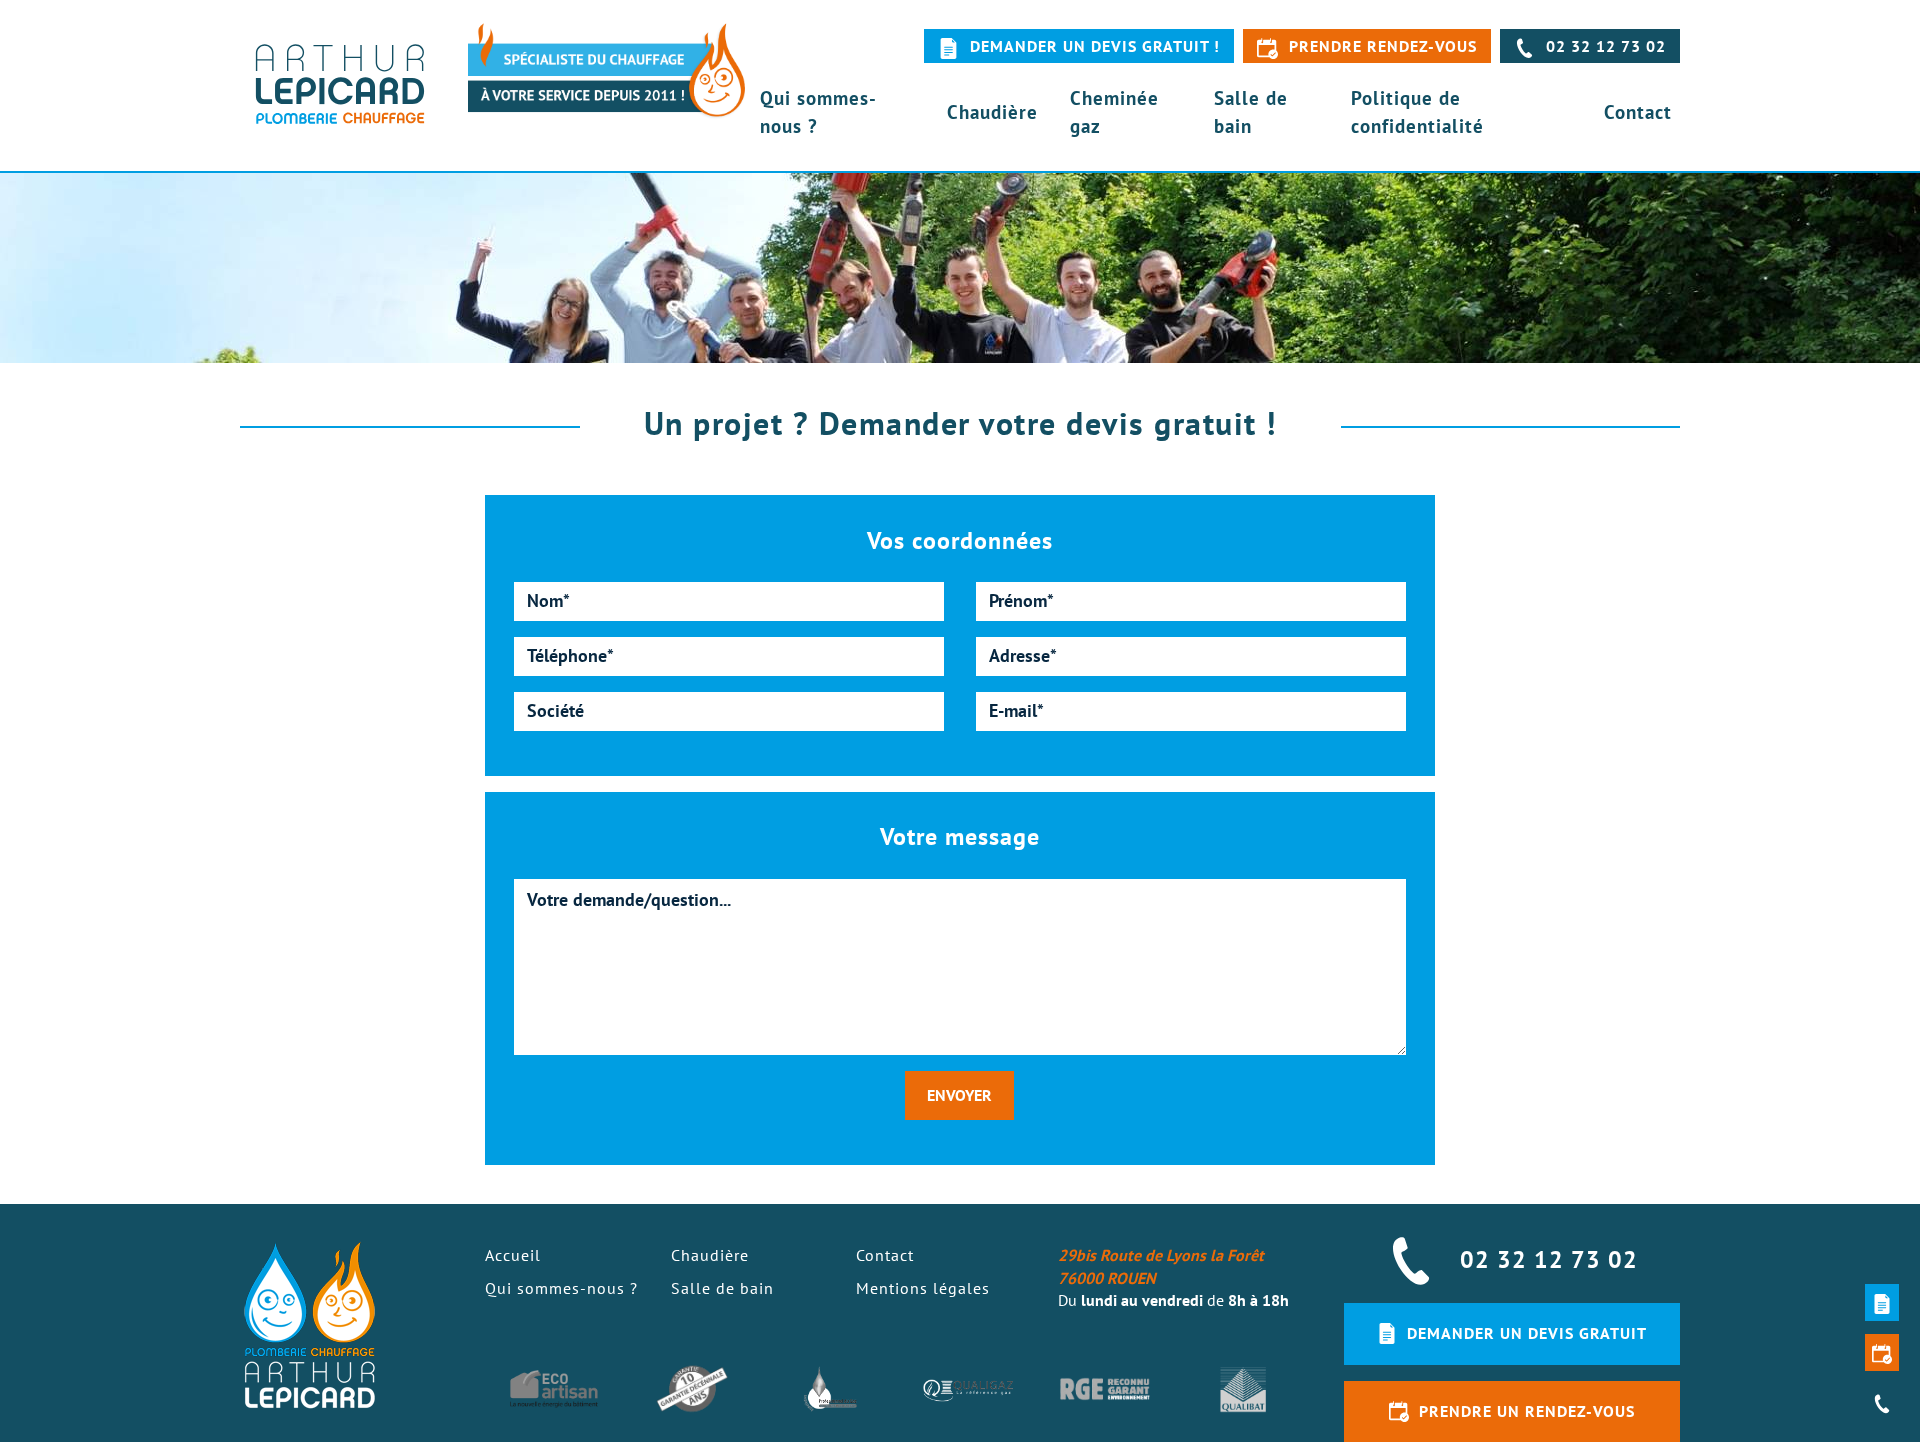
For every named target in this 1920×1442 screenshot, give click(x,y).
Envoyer (959, 1095)
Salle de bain (1251, 111)
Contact (1638, 111)
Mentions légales (923, 1288)
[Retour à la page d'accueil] (340, 85)
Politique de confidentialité (1417, 111)
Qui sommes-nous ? (818, 111)
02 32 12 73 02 (1606, 46)
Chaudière (992, 111)
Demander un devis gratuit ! (1095, 46)
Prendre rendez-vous (1383, 46)
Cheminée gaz (1114, 111)
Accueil (513, 1255)
